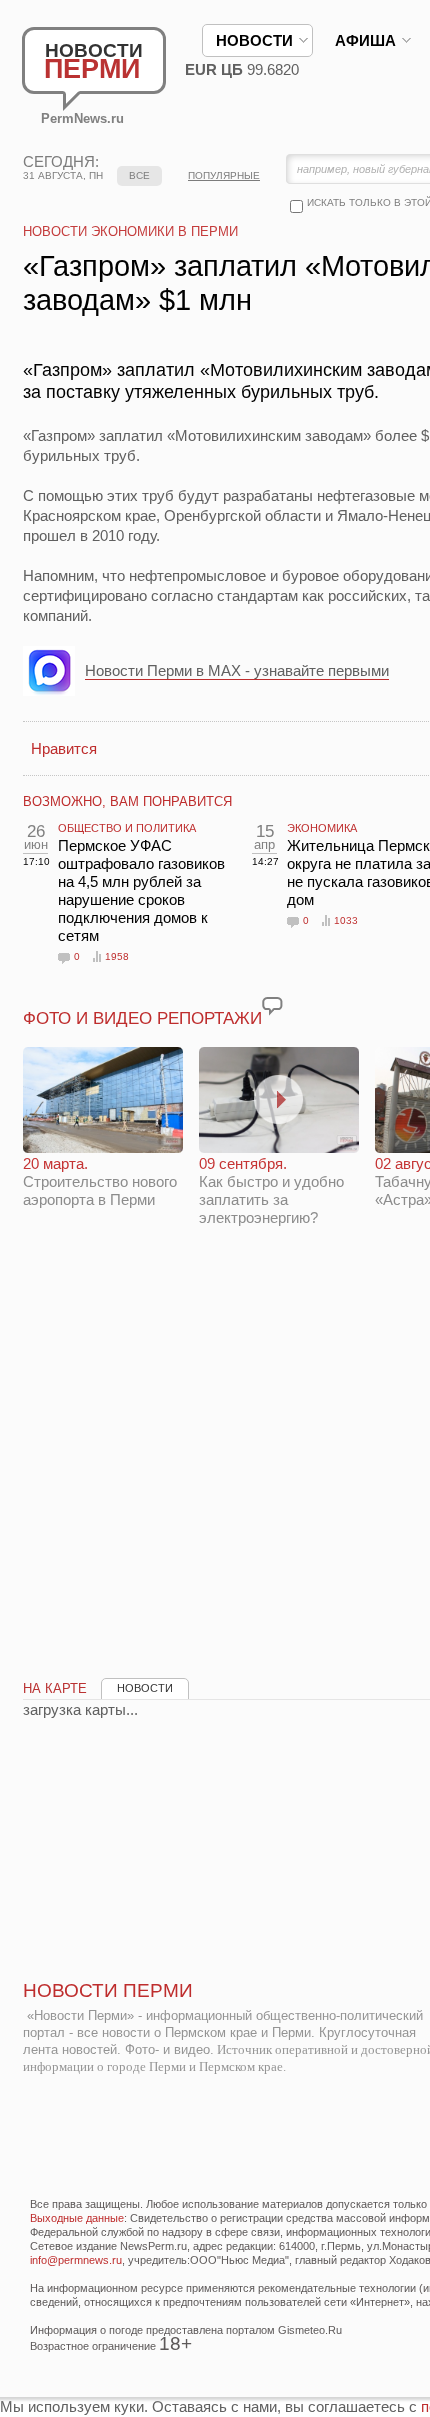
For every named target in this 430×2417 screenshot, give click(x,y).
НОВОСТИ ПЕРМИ (108, 1990)
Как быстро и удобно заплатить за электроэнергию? (271, 1190)
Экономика (322, 828)
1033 (346, 920)
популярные (224, 175)
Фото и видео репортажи (142, 1018)
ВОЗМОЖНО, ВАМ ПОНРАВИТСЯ (127, 801)
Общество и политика (127, 828)
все (139, 175)
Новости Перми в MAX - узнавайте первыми (237, 670)
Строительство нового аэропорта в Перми (100, 1181)
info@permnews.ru (76, 2260)
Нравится (64, 748)
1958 (117, 956)
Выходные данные (77, 2218)
